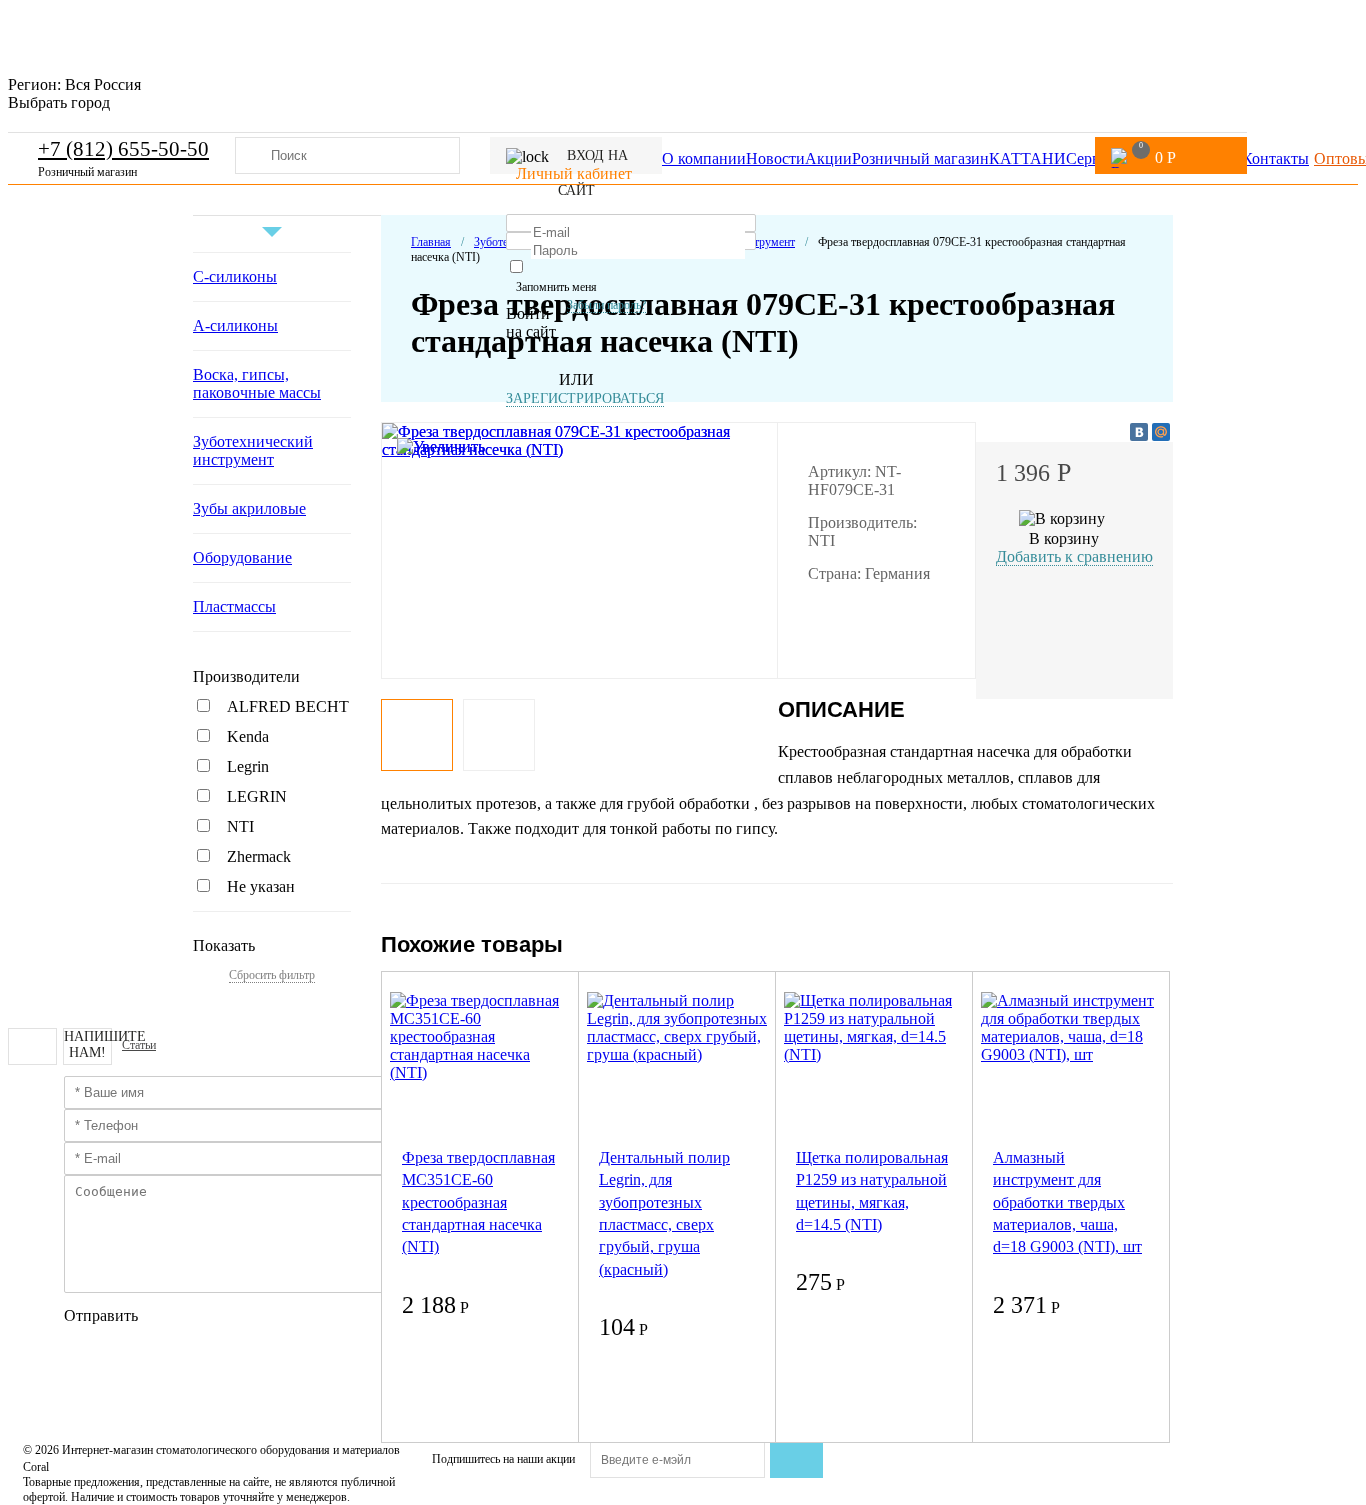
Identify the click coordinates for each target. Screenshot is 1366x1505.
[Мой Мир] (1161, 432)
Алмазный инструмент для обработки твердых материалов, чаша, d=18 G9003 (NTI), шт (1067, 1202)
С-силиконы (235, 276)
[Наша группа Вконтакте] (32, 1046)
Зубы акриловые (249, 508)
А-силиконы (235, 325)
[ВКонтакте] (1139, 432)
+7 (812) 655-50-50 (123, 149)
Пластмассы (234, 606)
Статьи (139, 1045)
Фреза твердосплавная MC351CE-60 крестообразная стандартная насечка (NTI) (478, 1202)
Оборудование (242, 557)
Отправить (101, 1315)
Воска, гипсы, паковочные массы (257, 383)
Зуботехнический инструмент (253, 450)
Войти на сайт (531, 322)
